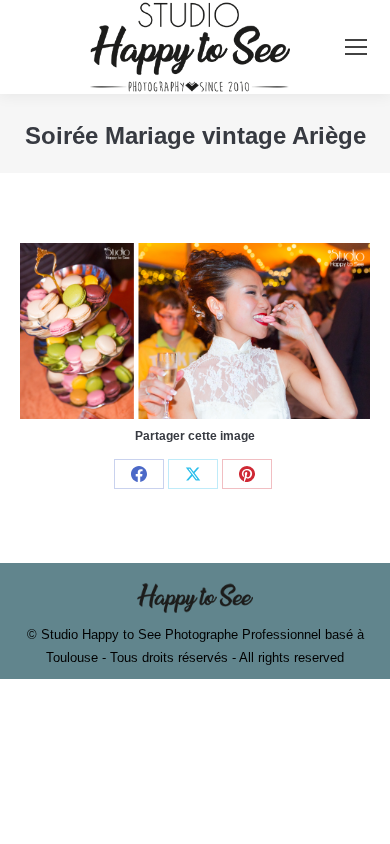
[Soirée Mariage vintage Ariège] (195, 330)
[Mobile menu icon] (356, 47)
